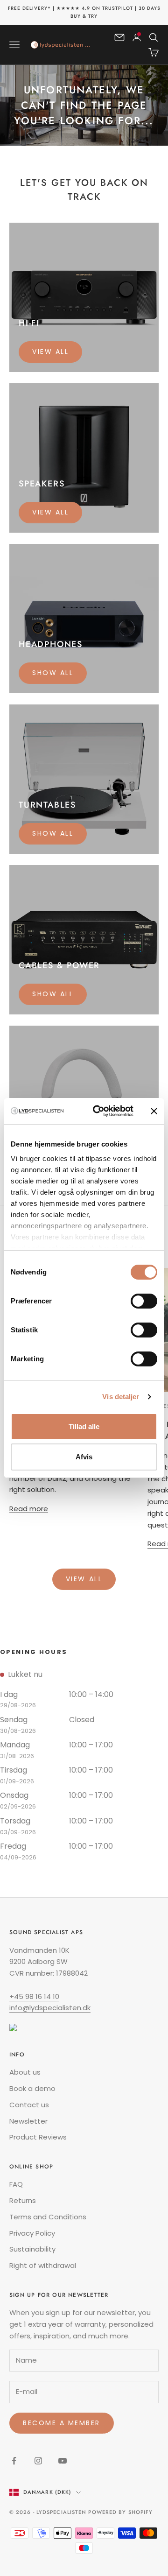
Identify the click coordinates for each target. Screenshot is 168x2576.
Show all (53, 673)
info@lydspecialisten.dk (50, 2008)
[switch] (144, 1301)
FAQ (16, 2184)
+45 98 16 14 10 (34, 1996)
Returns (23, 2200)
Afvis (84, 1457)
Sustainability (32, 2249)
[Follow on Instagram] (38, 2461)
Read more (29, 1509)
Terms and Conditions (48, 2217)
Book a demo (32, 2088)
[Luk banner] (154, 1111)
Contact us (29, 2105)
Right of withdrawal (43, 2265)
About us (25, 2072)
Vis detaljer (121, 1397)
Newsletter (28, 2121)
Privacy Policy (32, 2233)
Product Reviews (38, 2137)
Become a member (62, 2423)
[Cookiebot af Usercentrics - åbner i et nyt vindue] (98, 1111)
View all (50, 352)
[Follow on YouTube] (63, 2461)
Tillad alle (84, 1426)
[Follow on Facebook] (14, 2461)
